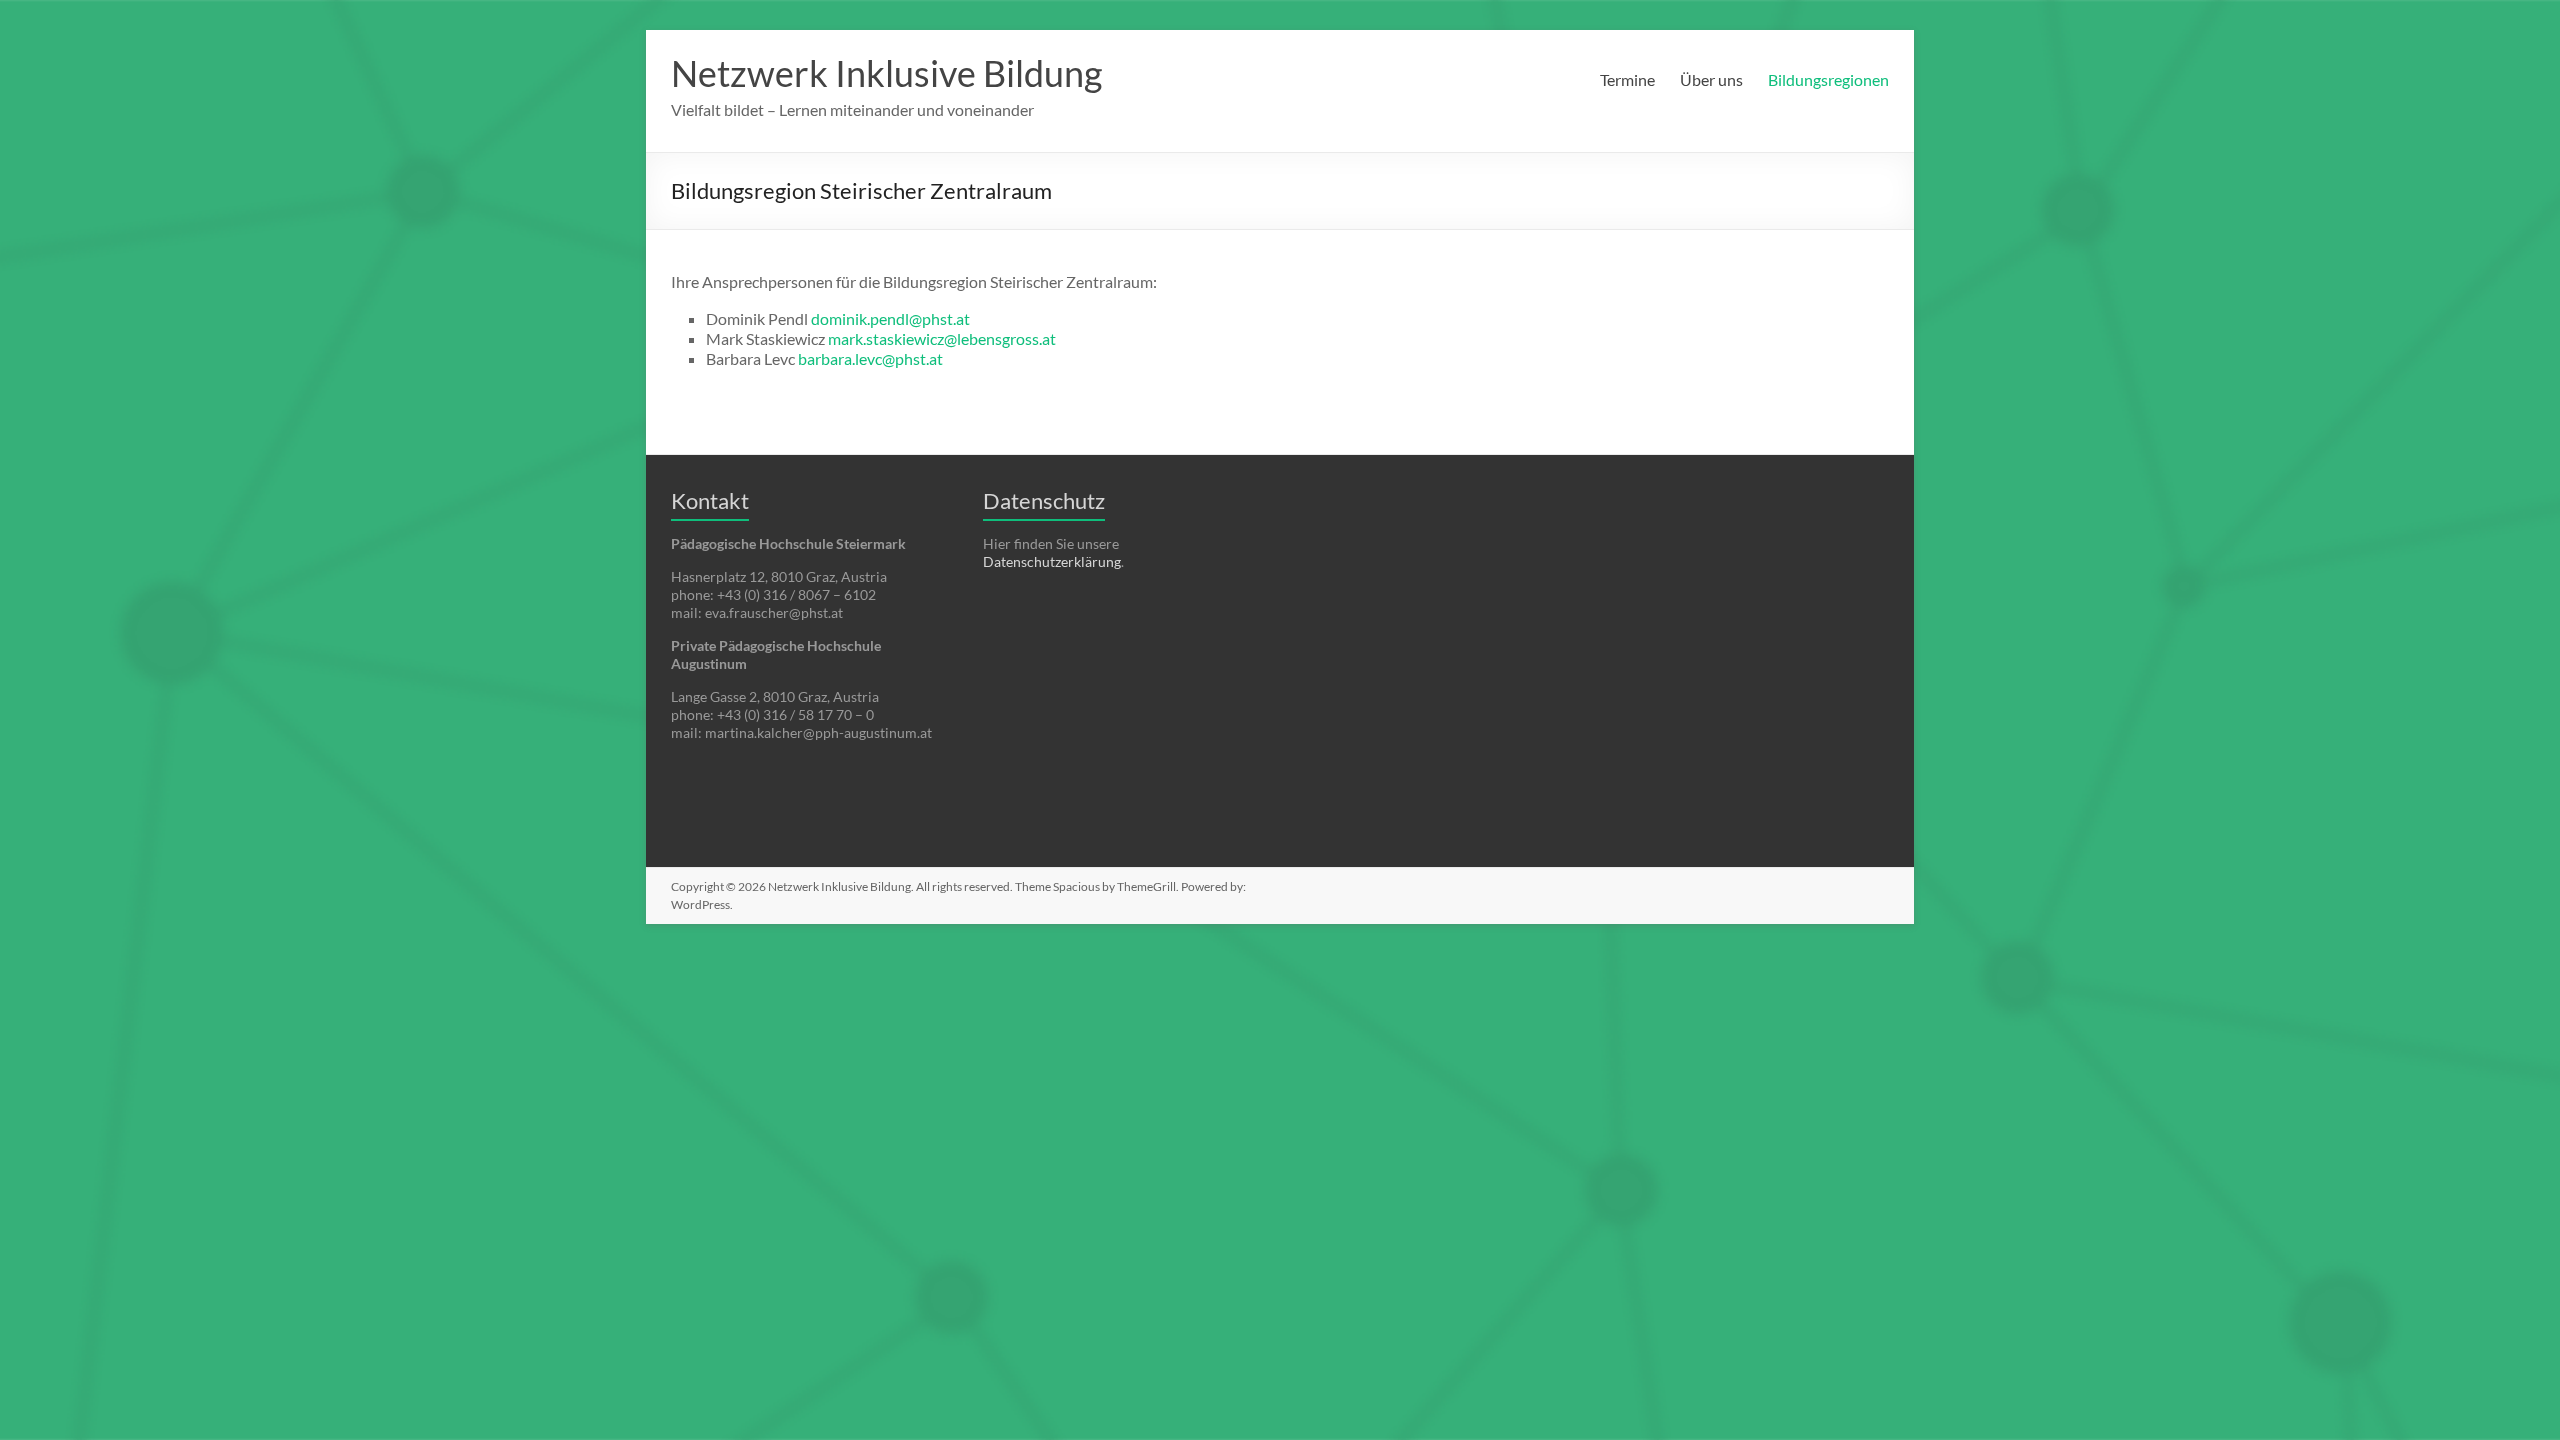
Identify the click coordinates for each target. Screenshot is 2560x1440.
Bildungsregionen (1828, 79)
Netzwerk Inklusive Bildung (886, 73)
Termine (1627, 79)
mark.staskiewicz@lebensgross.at (942, 338)
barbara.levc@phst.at (870, 358)
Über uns (1711, 79)
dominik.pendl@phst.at (890, 318)
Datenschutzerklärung (1052, 561)
